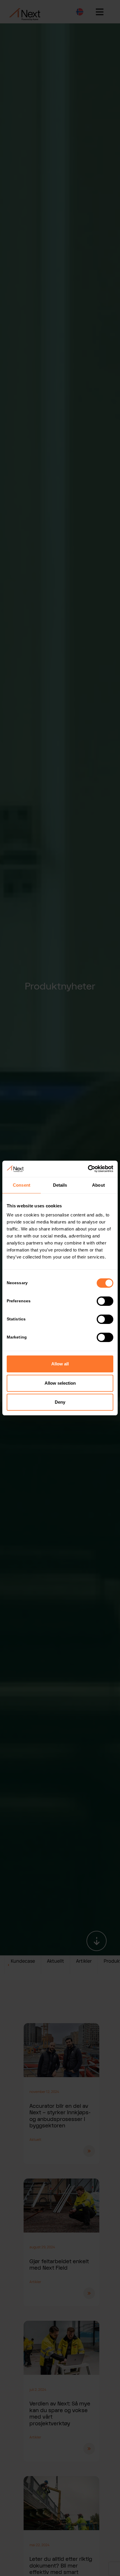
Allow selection (60, 1383)
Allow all (60, 1364)
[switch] (105, 1301)
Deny (60, 1402)
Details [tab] (60, 1185)
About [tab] (98, 1185)
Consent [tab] (22, 1185)
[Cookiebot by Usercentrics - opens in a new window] (88, 1169)
